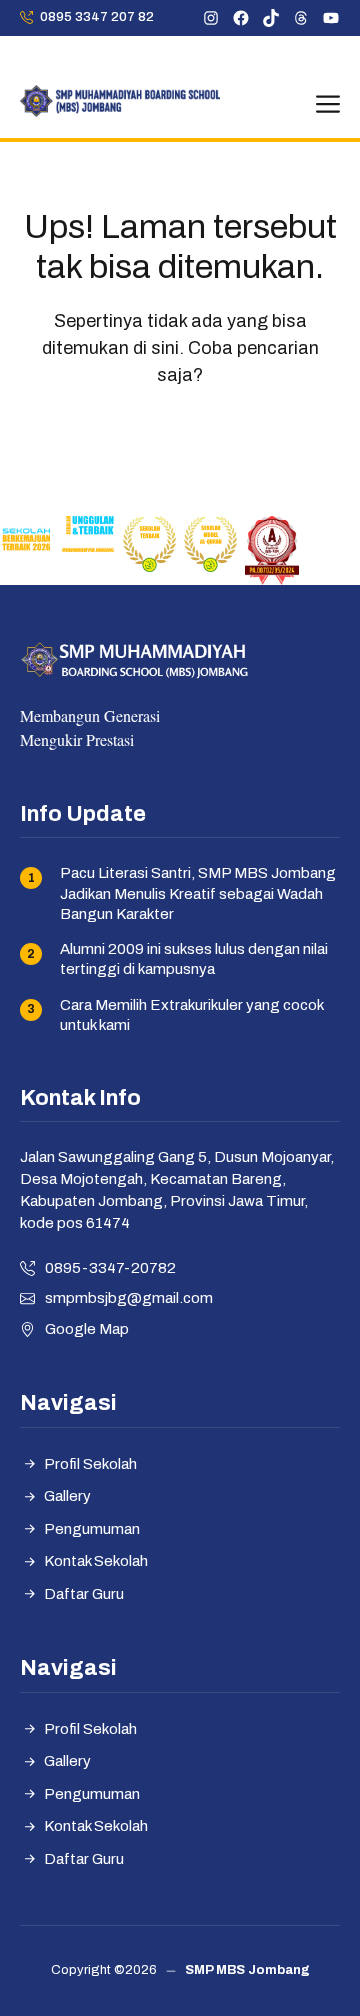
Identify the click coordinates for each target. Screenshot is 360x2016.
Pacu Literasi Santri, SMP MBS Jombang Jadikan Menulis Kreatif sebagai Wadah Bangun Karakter (198, 893)
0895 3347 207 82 (97, 17)
